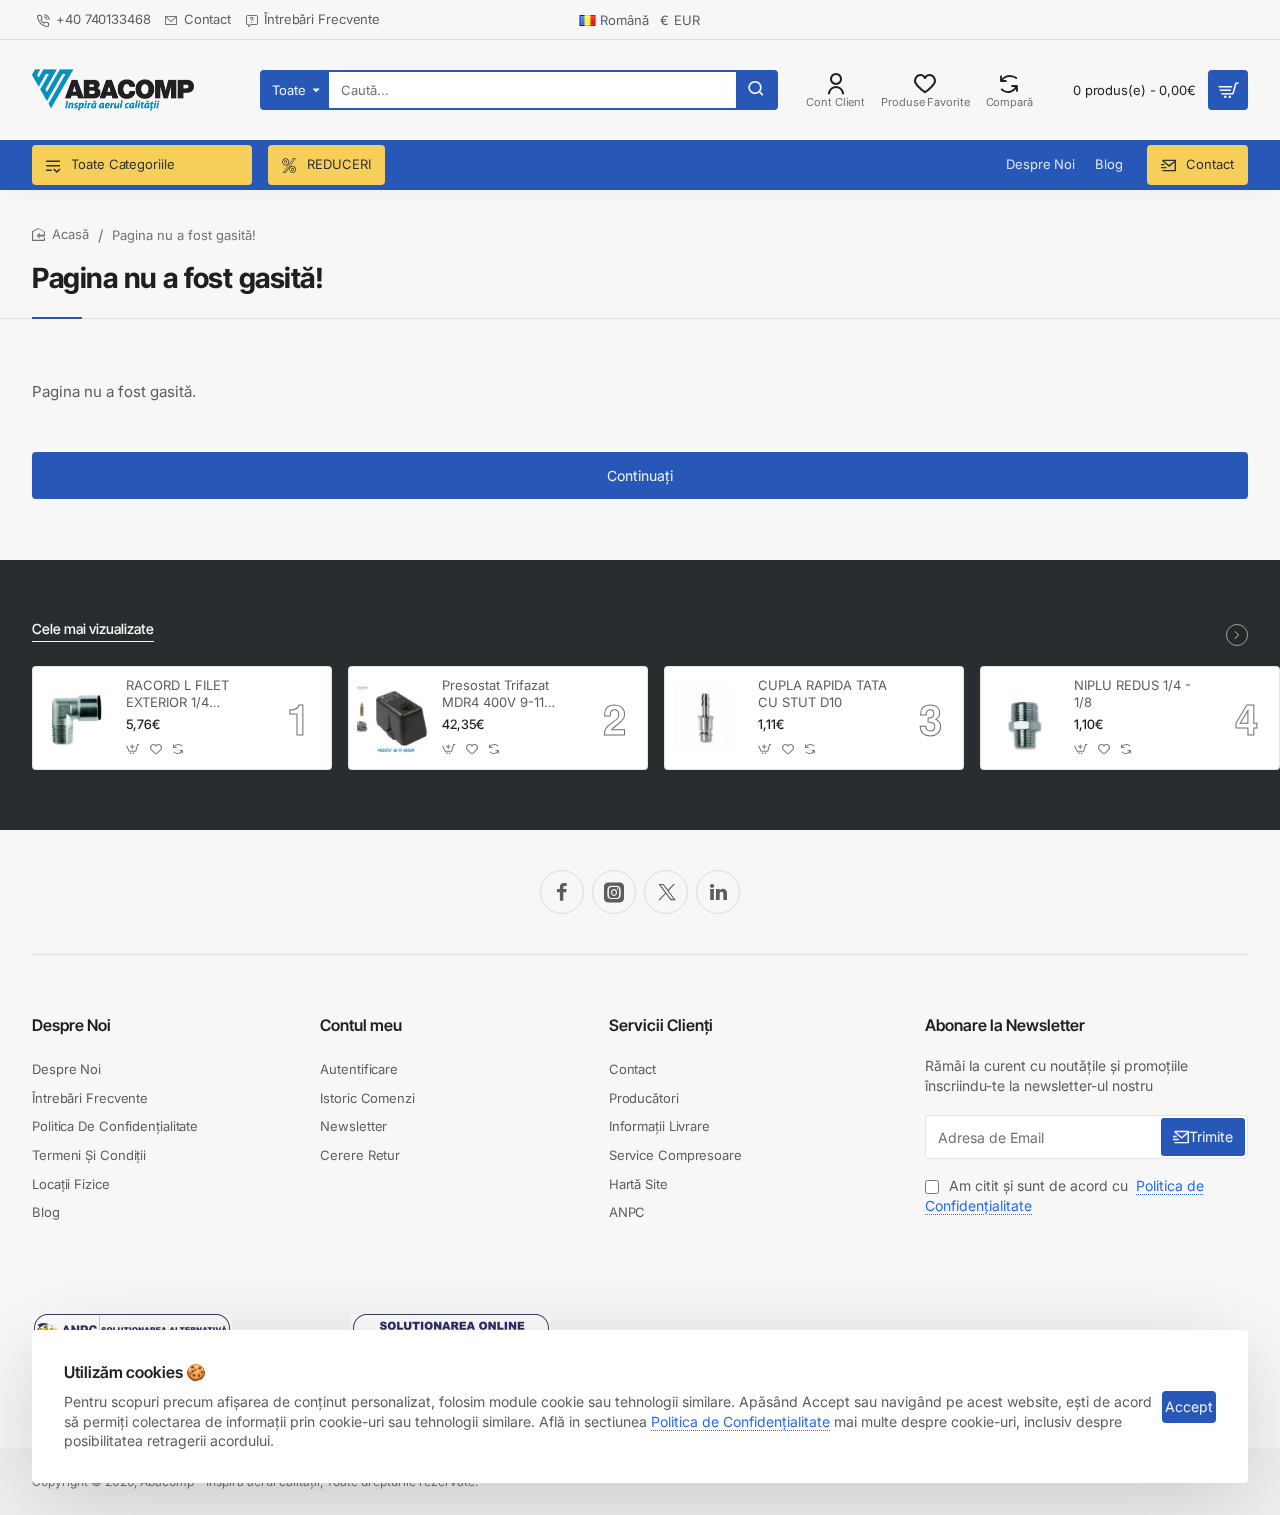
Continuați (640, 475)
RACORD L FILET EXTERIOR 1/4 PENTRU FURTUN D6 (191, 694)
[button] (133, 748)
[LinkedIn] (718, 892)
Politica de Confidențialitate (740, 1421)
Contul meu (361, 1025)
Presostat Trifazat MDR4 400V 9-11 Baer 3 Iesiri (495, 694)
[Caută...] (756, 90)
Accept (1189, 1406)
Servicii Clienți (661, 1025)
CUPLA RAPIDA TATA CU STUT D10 (822, 693)
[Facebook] (562, 892)
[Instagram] (614, 892)
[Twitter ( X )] (666, 892)
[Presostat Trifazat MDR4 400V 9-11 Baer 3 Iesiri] (392, 718)
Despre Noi (71, 1025)
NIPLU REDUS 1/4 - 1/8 (1132, 693)
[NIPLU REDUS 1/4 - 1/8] (1024, 718)
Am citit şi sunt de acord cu (1064, 1195)
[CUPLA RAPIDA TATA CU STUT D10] (708, 718)
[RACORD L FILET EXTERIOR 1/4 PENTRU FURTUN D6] (76, 718)
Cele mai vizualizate (93, 628)
